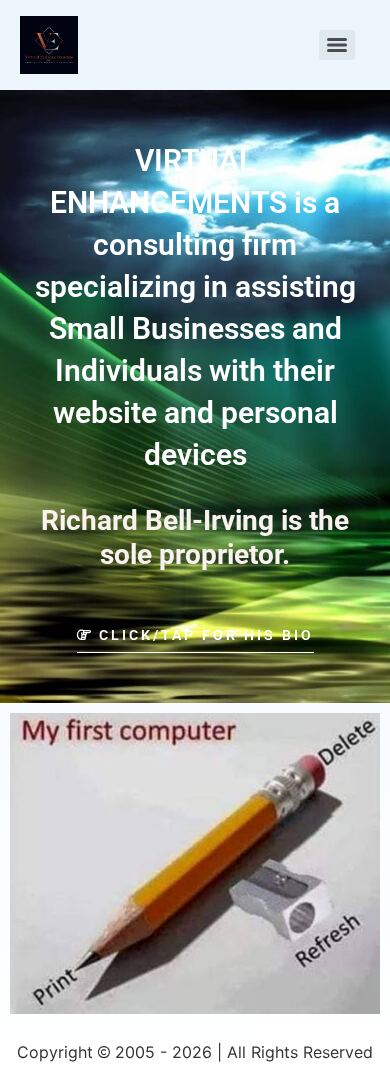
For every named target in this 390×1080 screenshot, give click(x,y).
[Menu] (337, 45)
